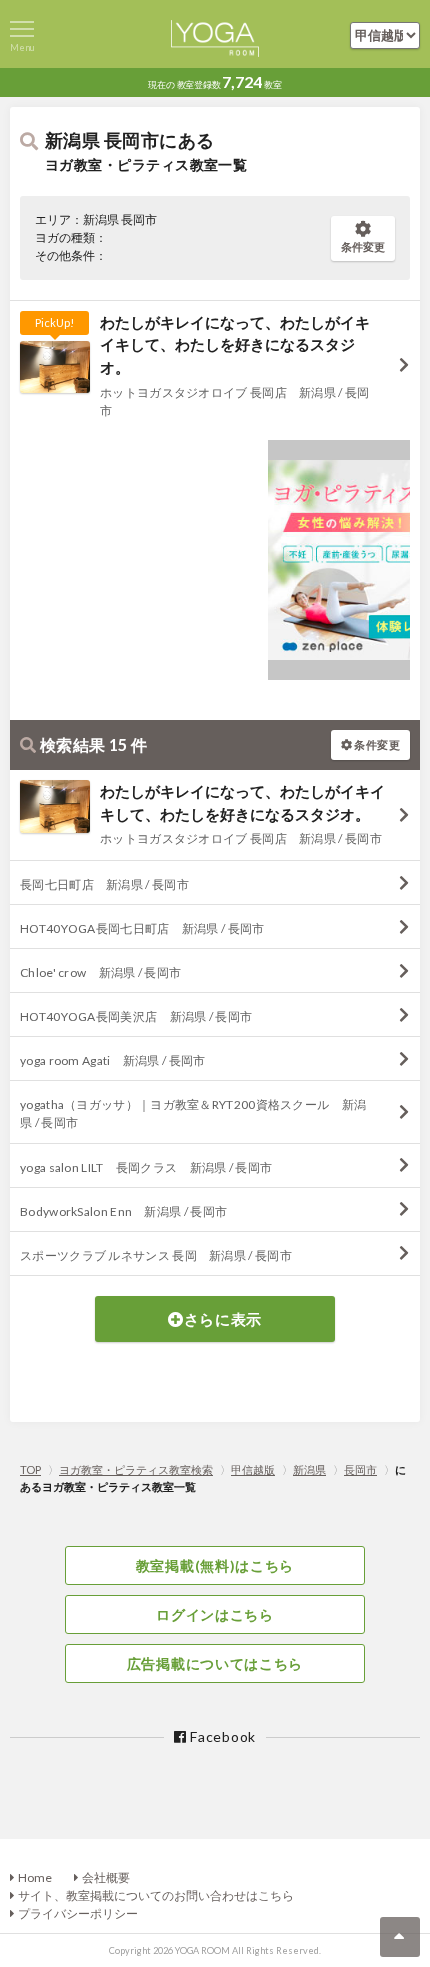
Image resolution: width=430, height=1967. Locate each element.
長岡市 (360, 1469)
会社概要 (106, 1877)
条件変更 (363, 246)
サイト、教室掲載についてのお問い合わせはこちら (156, 1895)
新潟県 (309, 1469)
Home (35, 1877)
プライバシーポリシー (78, 1913)
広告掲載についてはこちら (215, 1663)
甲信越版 (253, 1469)
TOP (30, 1469)
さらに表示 (223, 1319)
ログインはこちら (215, 1614)
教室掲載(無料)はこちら (215, 1565)
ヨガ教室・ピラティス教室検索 (136, 1469)
